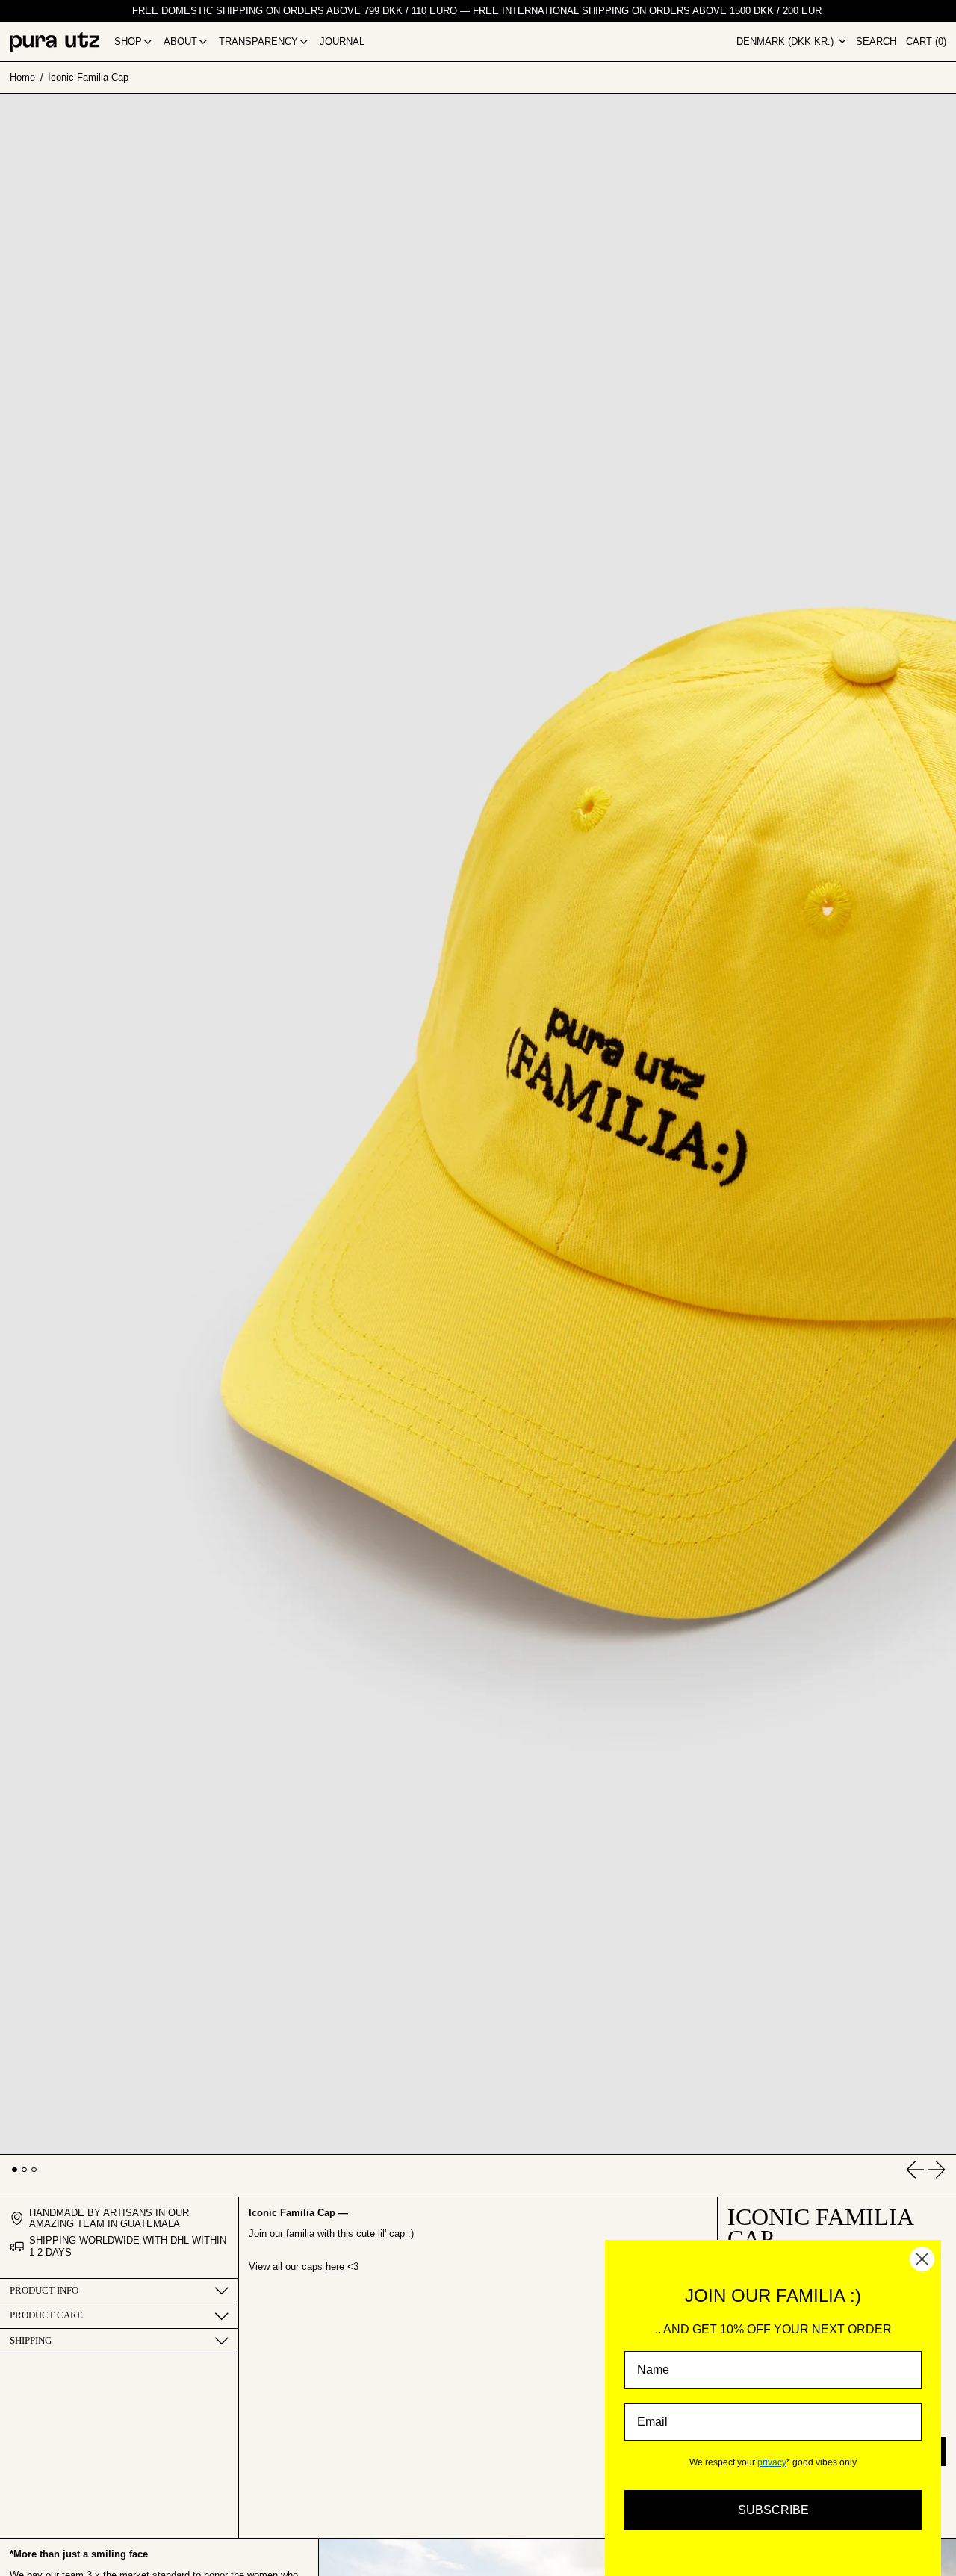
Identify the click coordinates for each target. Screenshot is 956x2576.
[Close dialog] (922, 2259)
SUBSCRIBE (773, 2510)
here (335, 2266)
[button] (876, 42)
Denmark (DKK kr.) (786, 41)
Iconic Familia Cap (88, 77)
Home (22, 77)
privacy (772, 2462)
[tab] (15, 2170)
